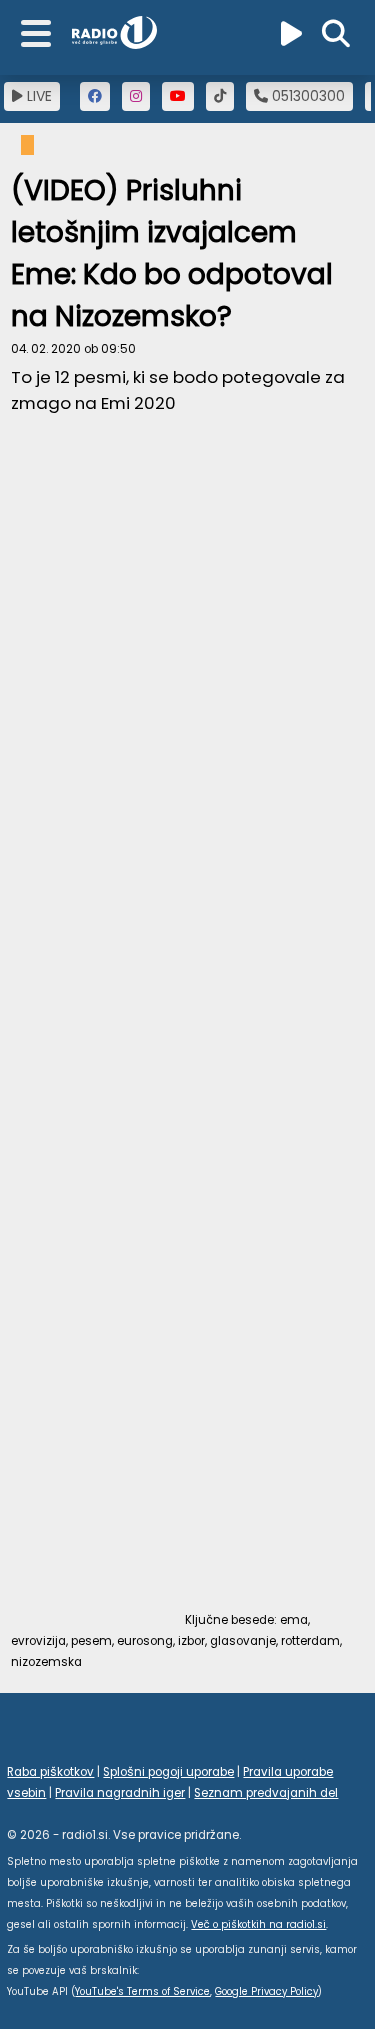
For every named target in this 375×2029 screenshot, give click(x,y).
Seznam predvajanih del (266, 1793)
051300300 (306, 96)
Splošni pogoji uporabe (168, 1772)
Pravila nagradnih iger (120, 1793)
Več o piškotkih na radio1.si (258, 1924)
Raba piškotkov (50, 1772)
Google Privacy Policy (266, 1991)
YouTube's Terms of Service (142, 1991)
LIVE (37, 96)
